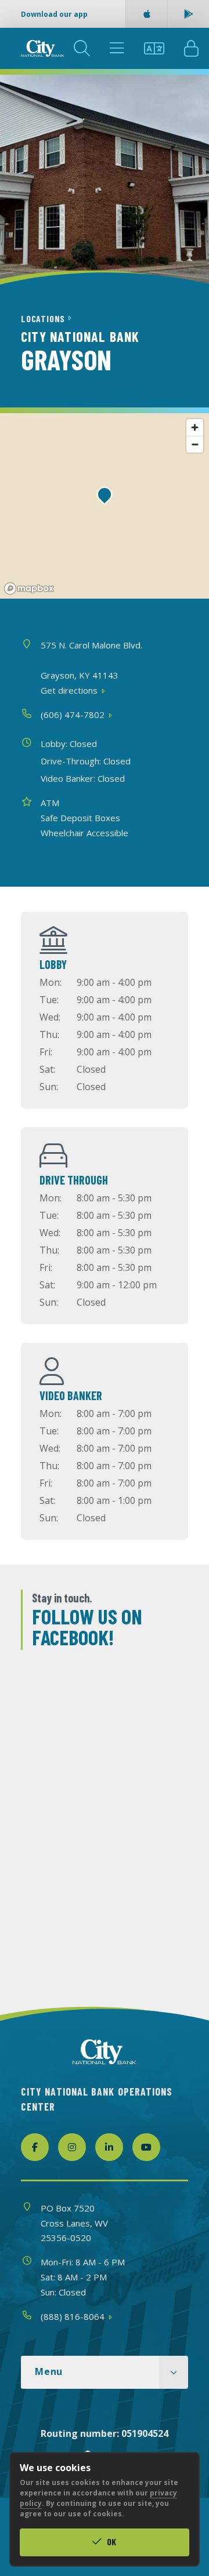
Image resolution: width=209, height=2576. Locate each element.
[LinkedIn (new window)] (109, 2147)
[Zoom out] (195, 444)
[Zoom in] (195, 427)
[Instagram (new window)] (72, 2147)
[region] (105, 506)
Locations (44, 318)
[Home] (43, 48)
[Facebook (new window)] (35, 2147)
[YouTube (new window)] (146, 2147)
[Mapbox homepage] (29, 589)
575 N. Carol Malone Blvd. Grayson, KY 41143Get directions (91, 668)
